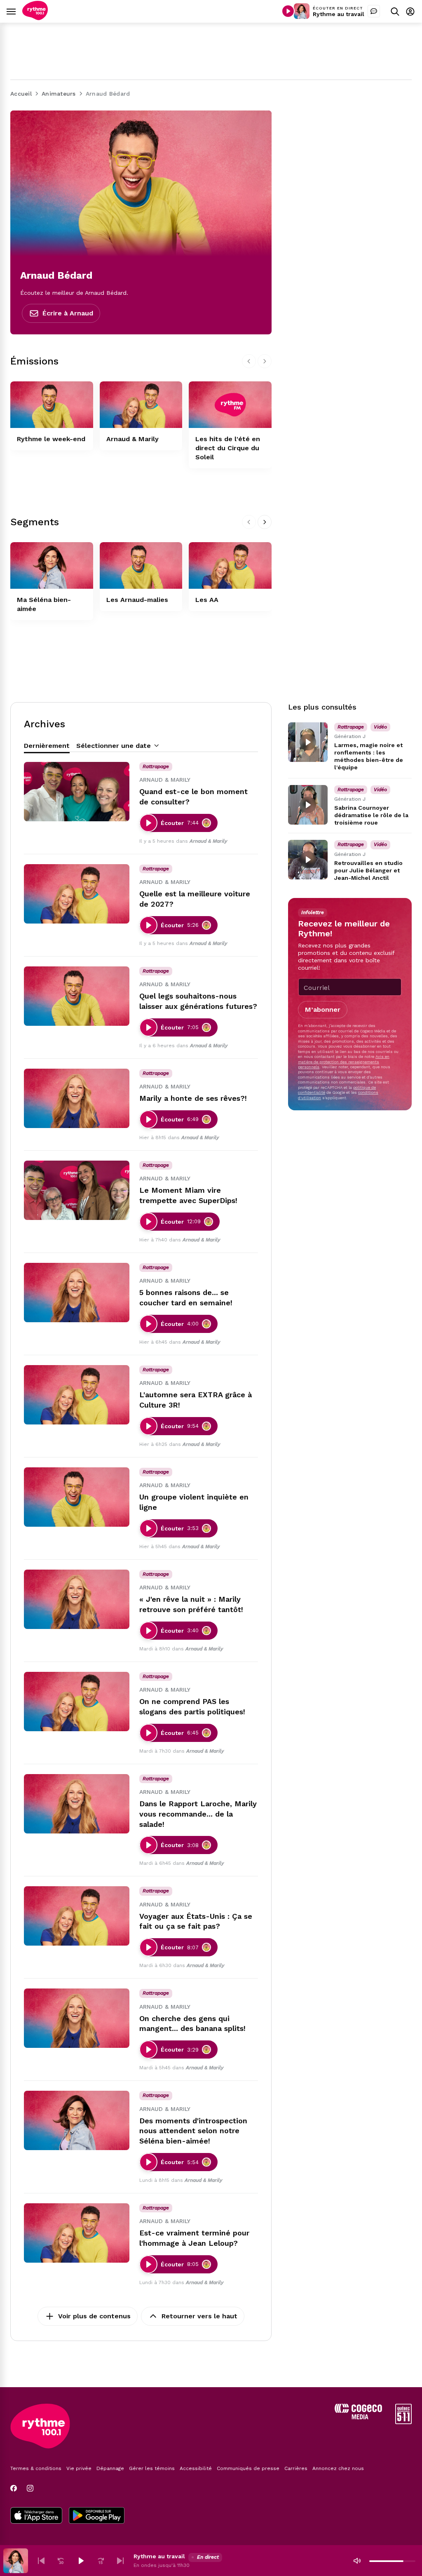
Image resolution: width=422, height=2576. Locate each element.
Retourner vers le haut (199, 2316)
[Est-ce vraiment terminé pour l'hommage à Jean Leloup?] (77, 2233)
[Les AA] (230, 565)
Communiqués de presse (248, 2468)
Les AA (207, 600)
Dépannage (110, 2468)
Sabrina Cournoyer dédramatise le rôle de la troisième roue (371, 815)
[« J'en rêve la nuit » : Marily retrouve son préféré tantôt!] (77, 1599)
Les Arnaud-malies (137, 600)
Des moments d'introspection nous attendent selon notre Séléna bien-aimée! (193, 2131)
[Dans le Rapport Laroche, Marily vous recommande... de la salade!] (77, 1804)
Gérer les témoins (152, 2468)
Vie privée (79, 2468)
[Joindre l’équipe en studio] (374, 11)
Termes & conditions (36, 2468)
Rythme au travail (339, 14)
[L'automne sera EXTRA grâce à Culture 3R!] (77, 1395)
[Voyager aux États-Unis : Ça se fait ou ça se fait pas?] (77, 1916)
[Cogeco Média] (358, 2417)
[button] (41, 2561)
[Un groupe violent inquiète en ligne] (77, 1497)
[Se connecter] (410, 11)
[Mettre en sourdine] (357, 2561)
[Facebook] (14, 2488)
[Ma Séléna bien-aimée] (52, 565)
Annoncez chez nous (338, 2468)
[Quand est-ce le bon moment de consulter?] (77, 792)
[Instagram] (30, 2488)
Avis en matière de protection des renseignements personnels (344, 1062)
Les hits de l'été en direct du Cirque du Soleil (228, 448)
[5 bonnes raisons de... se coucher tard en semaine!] (77, 1293)
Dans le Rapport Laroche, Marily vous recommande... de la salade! (198, 1814)
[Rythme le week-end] (52, 405)
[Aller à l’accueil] (35, 18)
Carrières (296, 2468)
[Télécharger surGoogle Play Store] (97, 2516)
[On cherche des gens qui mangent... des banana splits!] (77, 2018)
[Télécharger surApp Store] (36, 2516)
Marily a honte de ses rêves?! (193, 1098)
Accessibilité (196, 2468)
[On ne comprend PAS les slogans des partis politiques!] (77, 1702)
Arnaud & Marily (132, 439)
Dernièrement (47, 746)
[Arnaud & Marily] (141, 405)
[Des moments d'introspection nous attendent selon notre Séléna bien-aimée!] (77, 2120)
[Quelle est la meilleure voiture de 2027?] (77, 894)
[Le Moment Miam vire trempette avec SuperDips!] (77, 1190)
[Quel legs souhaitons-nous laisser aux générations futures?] (77, 996)
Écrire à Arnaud (68, 313)
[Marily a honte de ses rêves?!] (77, 1098)
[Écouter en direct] (288, 11)
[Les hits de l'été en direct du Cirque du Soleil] (230, 405)
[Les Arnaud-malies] (141, 565)
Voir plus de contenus (94, 2316)
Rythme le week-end (51, 439)
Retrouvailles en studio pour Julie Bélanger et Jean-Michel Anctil (368, 870)
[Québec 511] (403, 2422)
